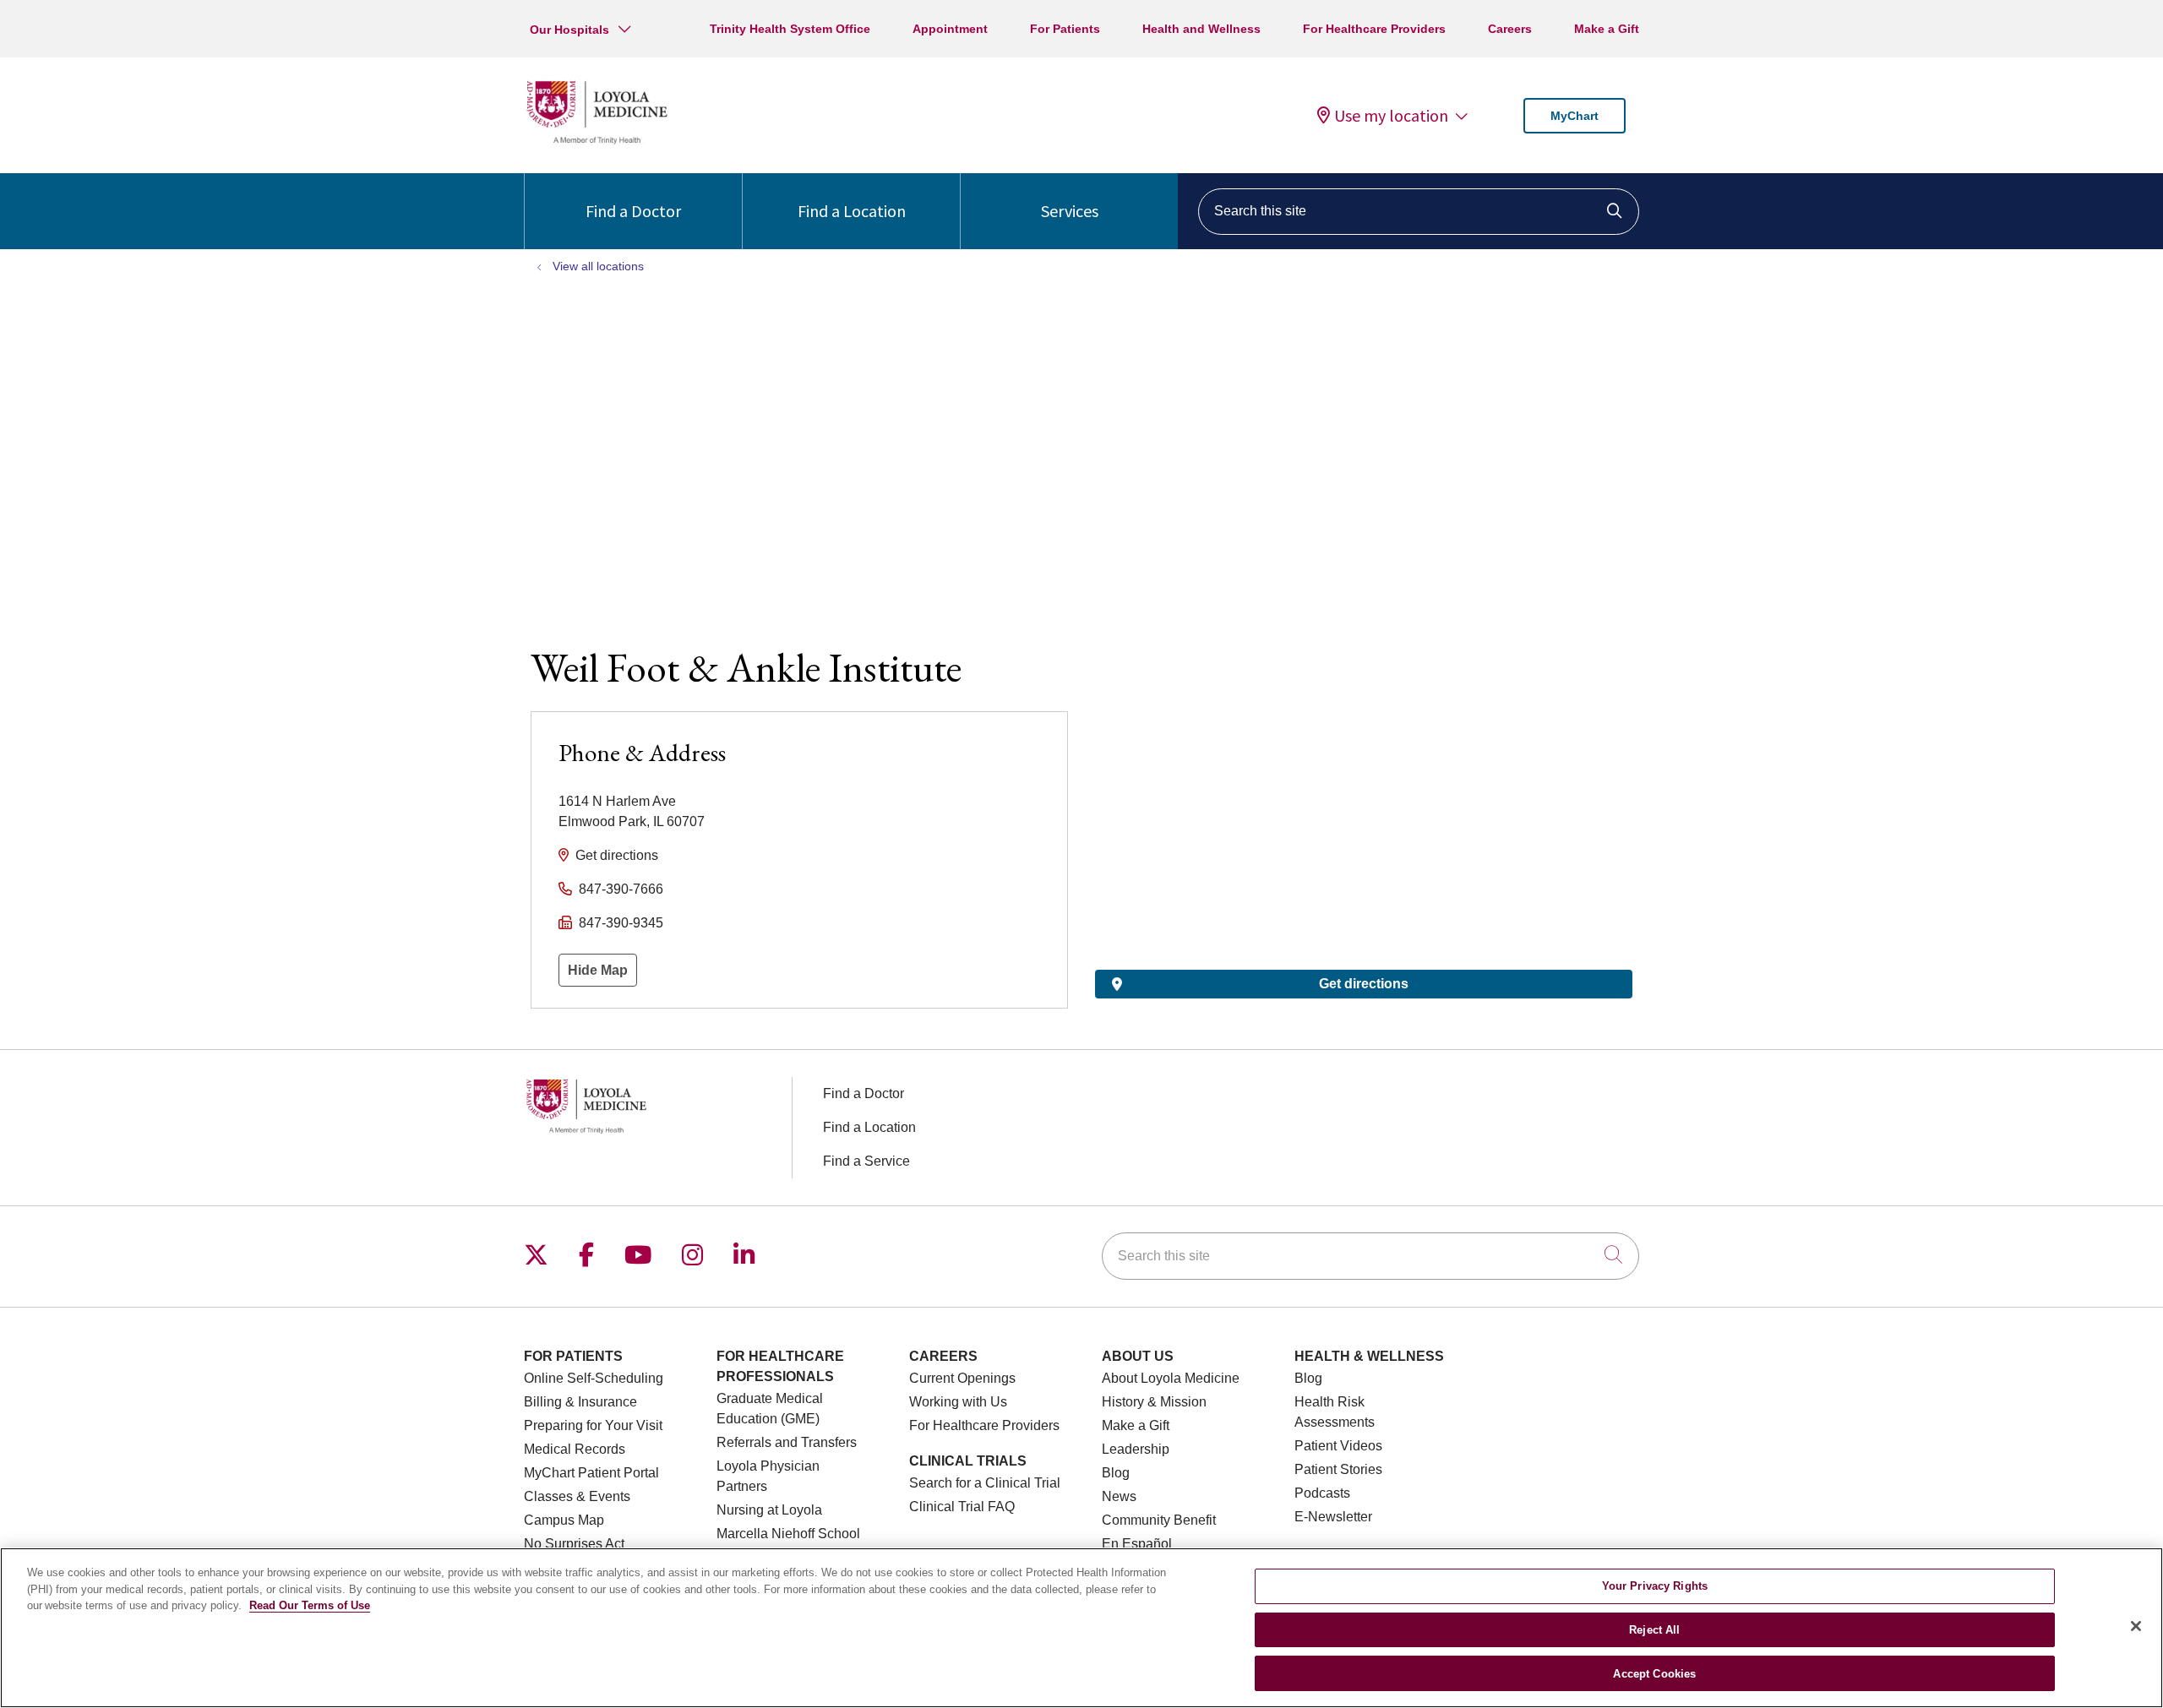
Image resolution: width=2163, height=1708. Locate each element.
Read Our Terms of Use (310, 1605)
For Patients (1065, 29)
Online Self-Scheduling (594, 1378)
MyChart (1575, 116)
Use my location (1391, 116)
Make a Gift (1607, 29)
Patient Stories (1338, 1469)
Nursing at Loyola (769, 1510)
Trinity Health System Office (790, 29)
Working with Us (958, 1402)
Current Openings (962, 1378)
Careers (1510, 29)
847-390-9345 (621, 923)
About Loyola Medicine (1171, 1378)
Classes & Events (577, 1496)
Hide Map (598, 970)
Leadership (1136, 1449)
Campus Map (564, 1520)
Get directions (617, 855)
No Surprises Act (574, 1544)
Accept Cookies (1654, 1673)
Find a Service (866, 1161)
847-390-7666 (621, 889)
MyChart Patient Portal (591, 1473)
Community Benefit (1159, 1520)
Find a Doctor (633, 211)
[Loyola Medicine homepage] (597, 141)
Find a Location (852, 211)
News (1119, 1496)
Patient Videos (1338, 1446)
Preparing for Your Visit (593, 1425)
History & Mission (1154, 1402)
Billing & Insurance (580, 1402)
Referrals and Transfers (787, 1442)
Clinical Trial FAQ (962, 1507)
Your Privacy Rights (1655, 1586)
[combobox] (1419, 212)
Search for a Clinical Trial (985, 1483)
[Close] (2136, 1626)
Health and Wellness (1201, 29)
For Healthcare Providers (1374, 29)
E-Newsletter (1333, 1517)
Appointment (950, 29)
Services (1070, 211)
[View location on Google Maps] (1364, 804)
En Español (1137, 1544)
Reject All (1654, 1630)
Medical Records (575, 1449)
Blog (1116, 1473)
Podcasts (1322, 1493)
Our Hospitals (569, 30)
